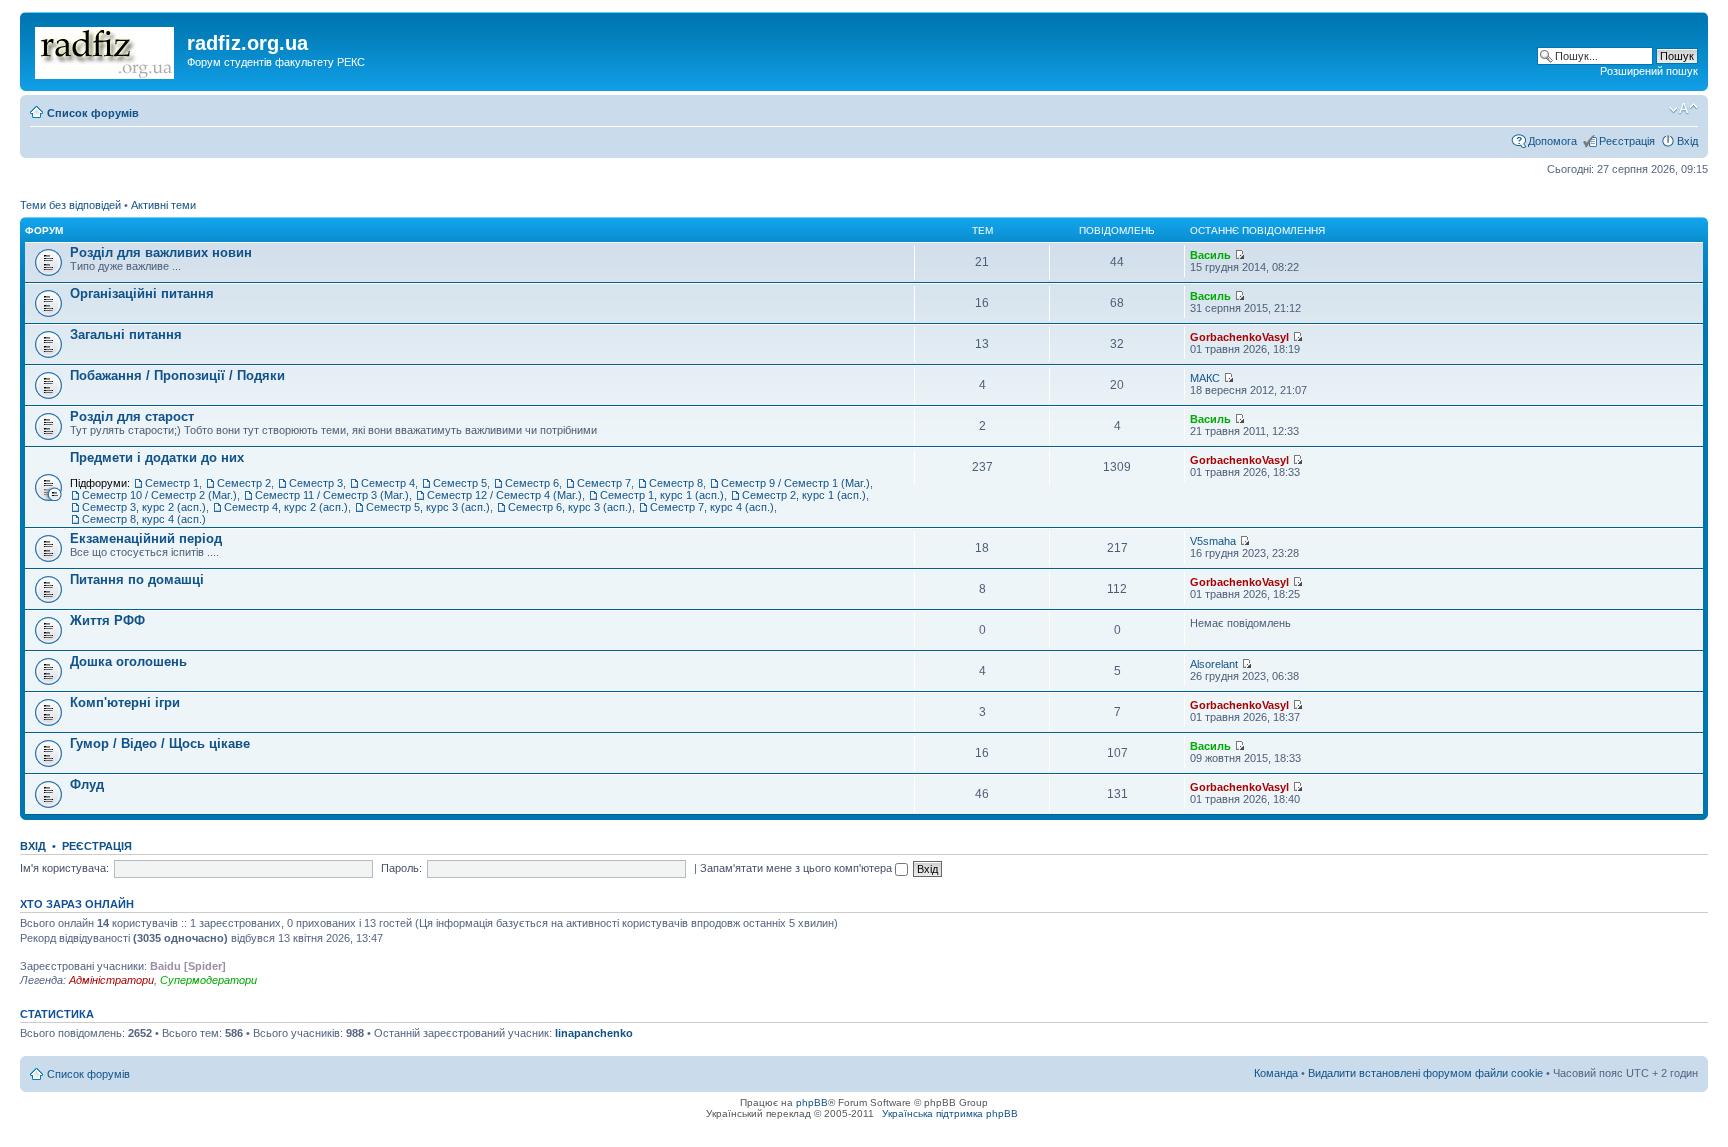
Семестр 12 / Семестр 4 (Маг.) (504, 495)
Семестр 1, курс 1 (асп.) (662, 495)
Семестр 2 (244, 483)
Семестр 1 (172, 483)
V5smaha (1213, 541)
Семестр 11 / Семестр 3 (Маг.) (332, 495)
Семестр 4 (388, 483)
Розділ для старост (132, 416)
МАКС (1205, 378)
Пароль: (401, 868)
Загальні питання (126, 334)
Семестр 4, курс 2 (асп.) (286, 507)
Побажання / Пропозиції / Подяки (177, 375)
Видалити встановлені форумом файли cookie (1425, 1073)
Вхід (1687, 141)
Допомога (1552, 141)
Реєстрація (1627, 141)
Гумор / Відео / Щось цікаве (160, 743)
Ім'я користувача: (64, 868)
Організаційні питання (142, 293)
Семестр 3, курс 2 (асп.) (144, 507)
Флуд (87, 784)
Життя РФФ (107, 620)
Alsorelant (1214, 664)
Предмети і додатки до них (157, 457)
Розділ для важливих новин (161, 252)
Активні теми (163, 205)
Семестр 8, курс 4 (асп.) (144, 519)
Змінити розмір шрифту (1683, 109)
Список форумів (93, 113)
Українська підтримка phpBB (950, 1113)
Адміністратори (111, 980)
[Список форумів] (106, 49)
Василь (1210, 255)
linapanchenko (594, 1033)
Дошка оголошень (128, 661)
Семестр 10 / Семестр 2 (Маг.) (159, 495)
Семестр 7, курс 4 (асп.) (712, 507)
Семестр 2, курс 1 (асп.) (804, 495)
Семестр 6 (532, 483)
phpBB (812, 1102)
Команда (1276, 1073)
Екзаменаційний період (146, 538)
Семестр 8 (676, 483)
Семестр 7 (604, 483)
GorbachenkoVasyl (1239, 337)
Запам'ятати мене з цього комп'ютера (797, 868)
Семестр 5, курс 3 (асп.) (428, 507)
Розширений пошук (1649, 71)
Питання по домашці (137, 579)
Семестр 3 (316, 483)
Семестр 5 (460, 483)
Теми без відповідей (70, 205)
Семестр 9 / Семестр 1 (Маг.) (795, 483)
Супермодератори (208, 980)
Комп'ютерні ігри (125, 702)
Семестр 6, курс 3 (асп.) (570, 507)
